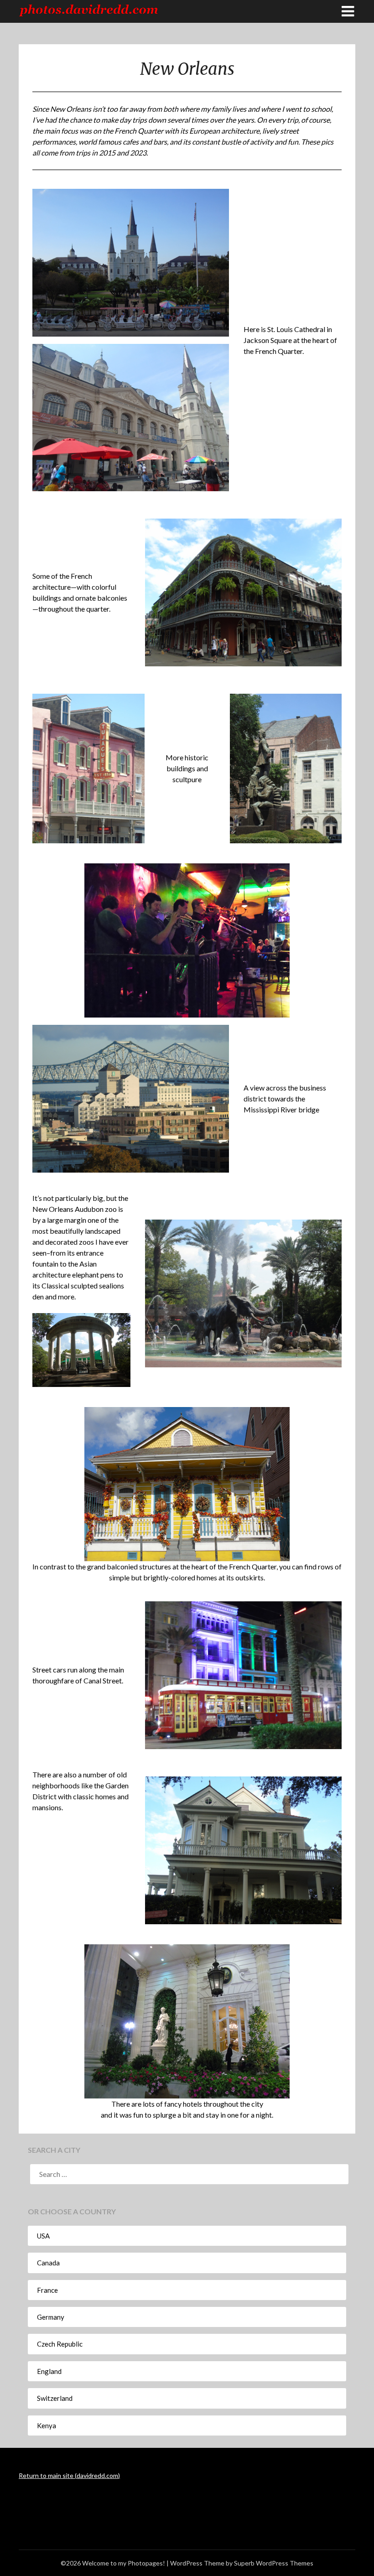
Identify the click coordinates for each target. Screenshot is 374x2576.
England (49, 2371)
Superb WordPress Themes (274, 2563)
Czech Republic (60, 2344)
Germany (51, 2317)
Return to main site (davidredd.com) (69, 2475)
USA (43, 2236)
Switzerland (55, 2398)
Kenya (47, 2425)
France (47, 2290)
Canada (48, 2263)
